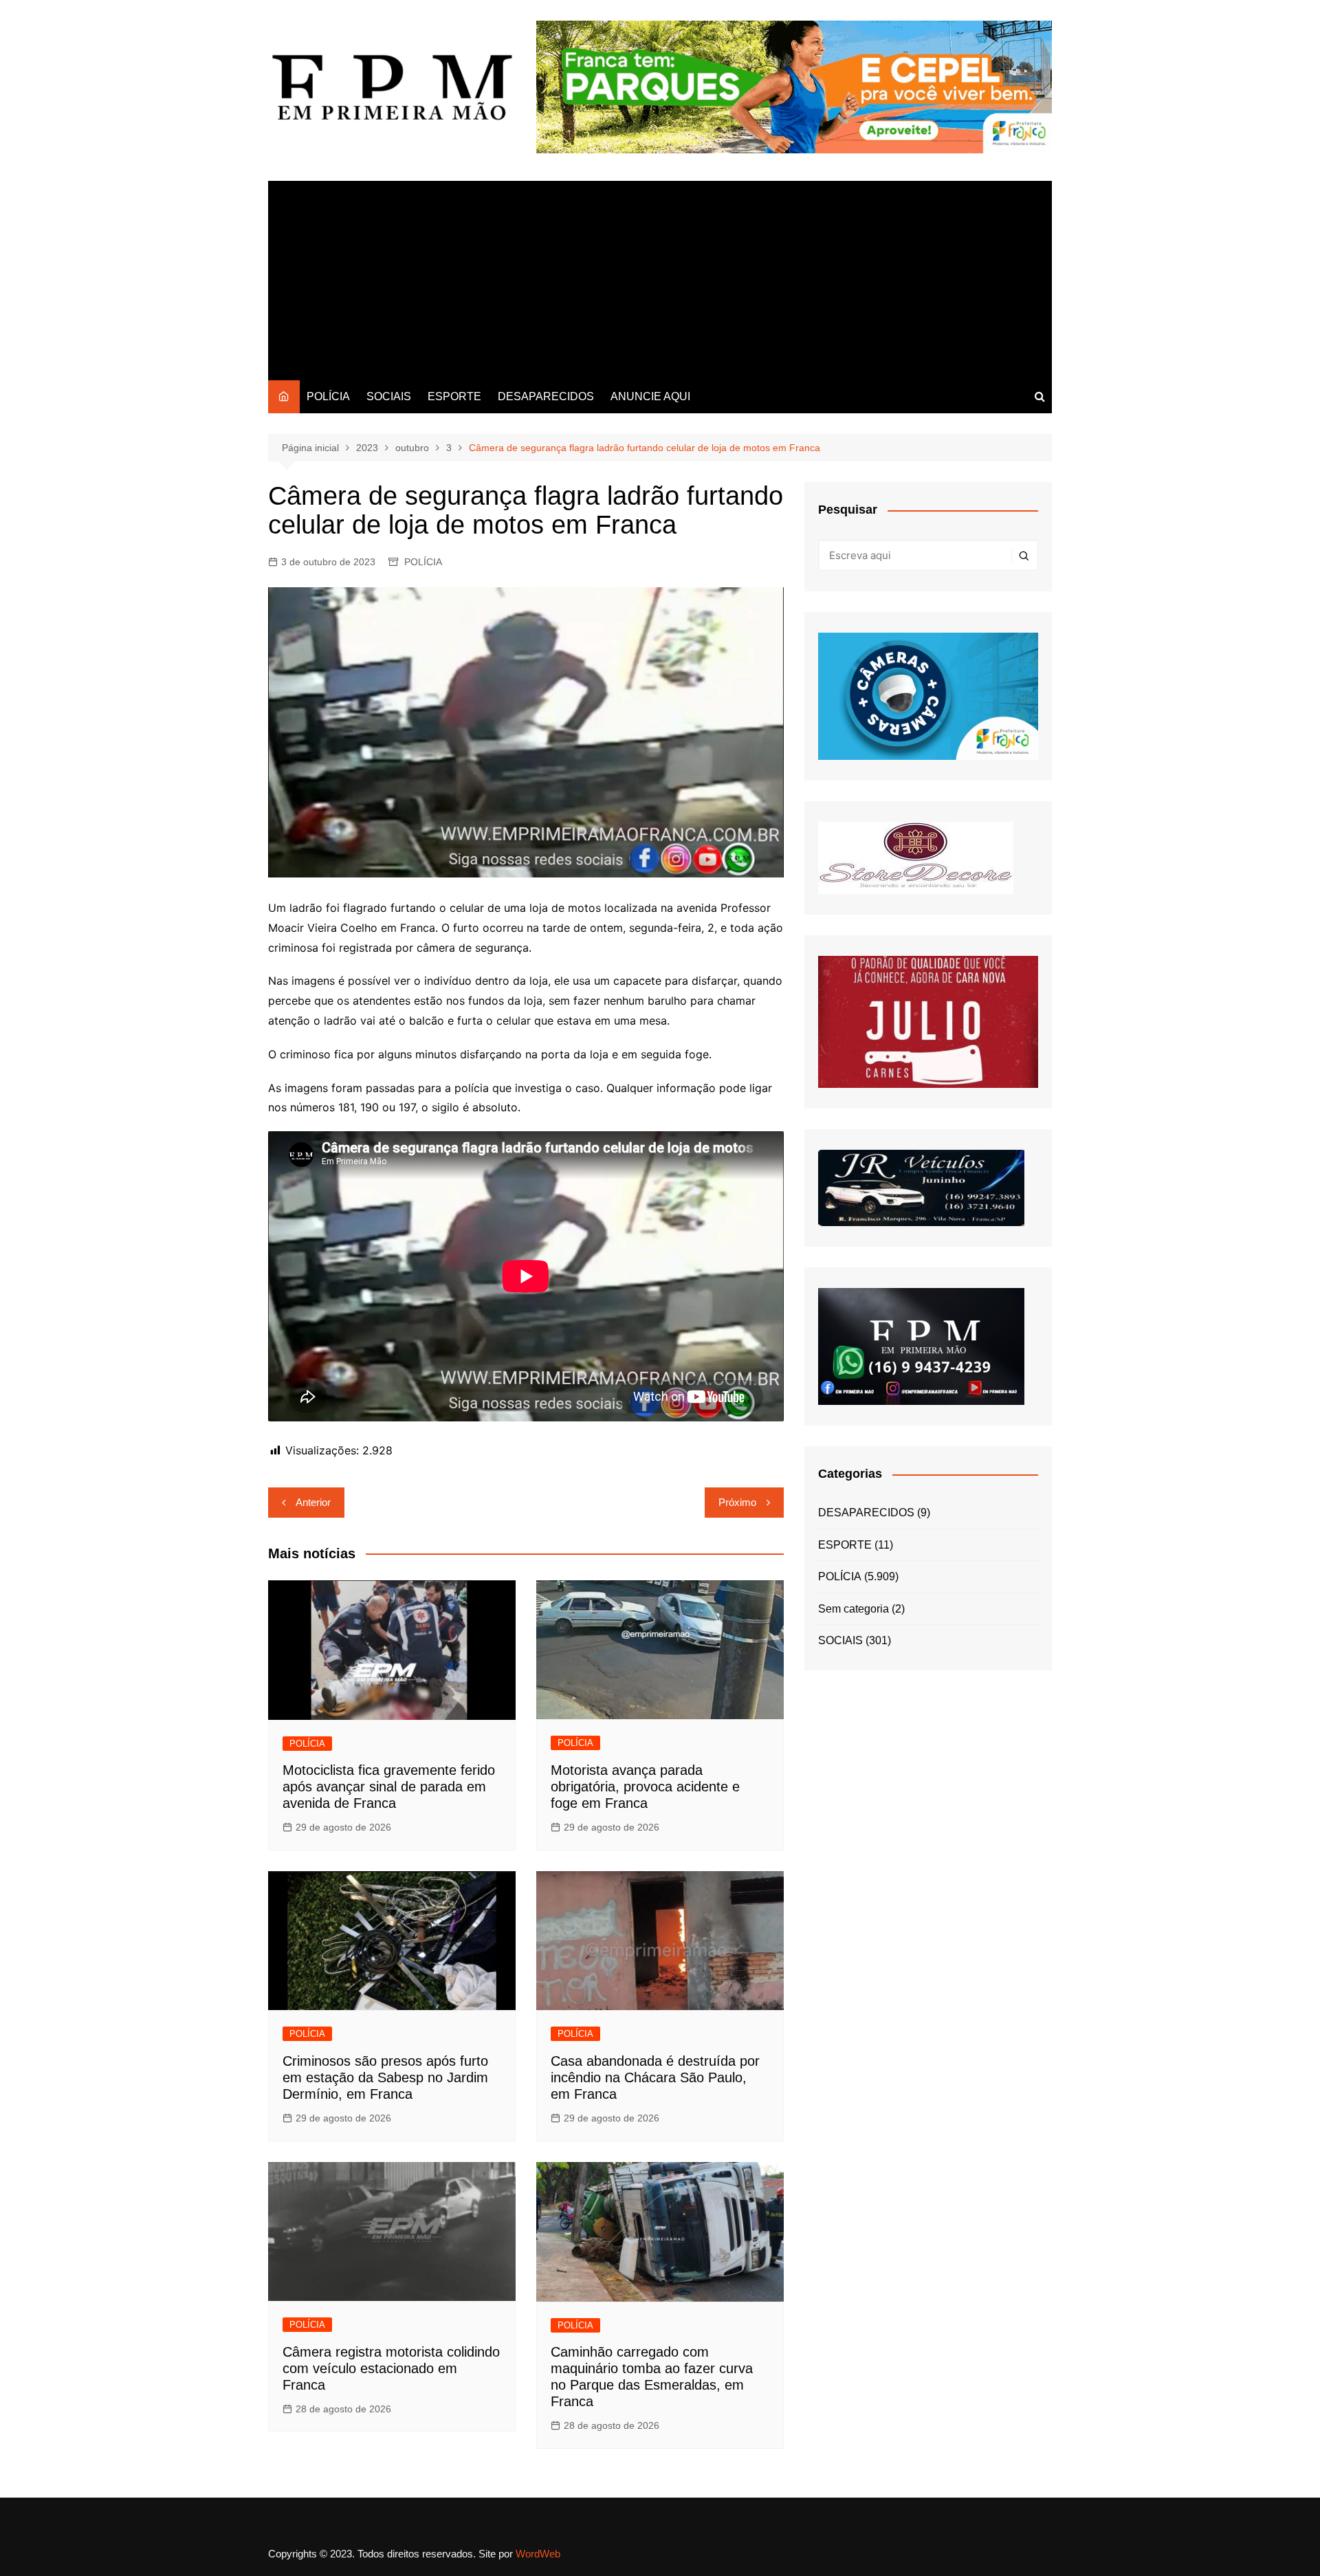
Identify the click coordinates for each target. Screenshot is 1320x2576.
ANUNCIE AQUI (650, 396)
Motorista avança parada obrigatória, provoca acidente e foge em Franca (645, 1787)
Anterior (313, 1502)
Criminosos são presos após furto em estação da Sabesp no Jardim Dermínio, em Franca (385, 2077)
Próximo (737, 1502)
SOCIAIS (389, 396)
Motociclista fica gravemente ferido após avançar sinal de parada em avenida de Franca (389, 1787)
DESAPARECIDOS (546, 396)
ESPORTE (454, 396)
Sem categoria (854, 1609)
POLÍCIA (328, 396)
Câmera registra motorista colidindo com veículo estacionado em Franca (391, 2368)
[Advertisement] (660, 277)
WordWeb (538, 2554)
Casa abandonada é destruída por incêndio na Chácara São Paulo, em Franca (655, 2077)
